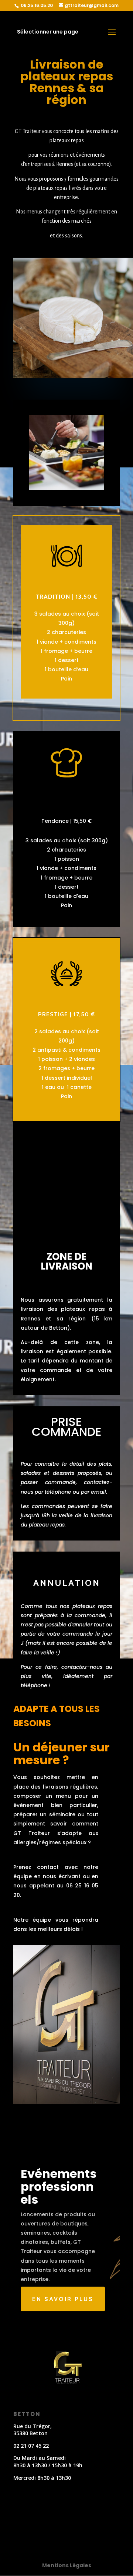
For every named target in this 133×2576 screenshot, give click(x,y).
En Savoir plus (63, 2299)
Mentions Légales (67, 2565)
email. (99, 1492)
